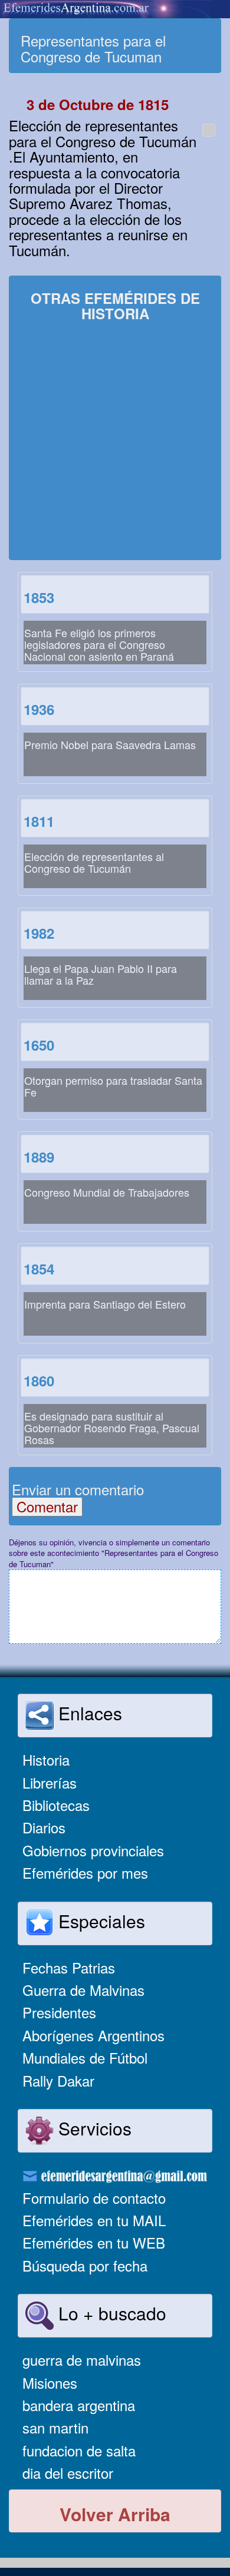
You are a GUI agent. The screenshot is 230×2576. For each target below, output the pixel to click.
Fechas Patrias (69, 1967)
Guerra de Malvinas (83, 1990)
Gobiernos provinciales (93, 1850)
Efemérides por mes (85, 1873)
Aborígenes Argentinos (93, 2035)
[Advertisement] (115, 442)
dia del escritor (68, 2473)
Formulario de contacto (94, 2198)
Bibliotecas (56, 1805)
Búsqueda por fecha (85, 2265)
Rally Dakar (58, 2080)
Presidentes (59, 2012)
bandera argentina (79, 2405)
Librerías (50, 1782)
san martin (55, 2427)
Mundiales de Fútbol (85, 2057)
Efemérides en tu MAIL (94, 2220)
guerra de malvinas (82, 2360)
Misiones (50, 2383)
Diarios (44, 1827)
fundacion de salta (79, 2450)
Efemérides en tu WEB (94, 2242)
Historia (46, 1759)
